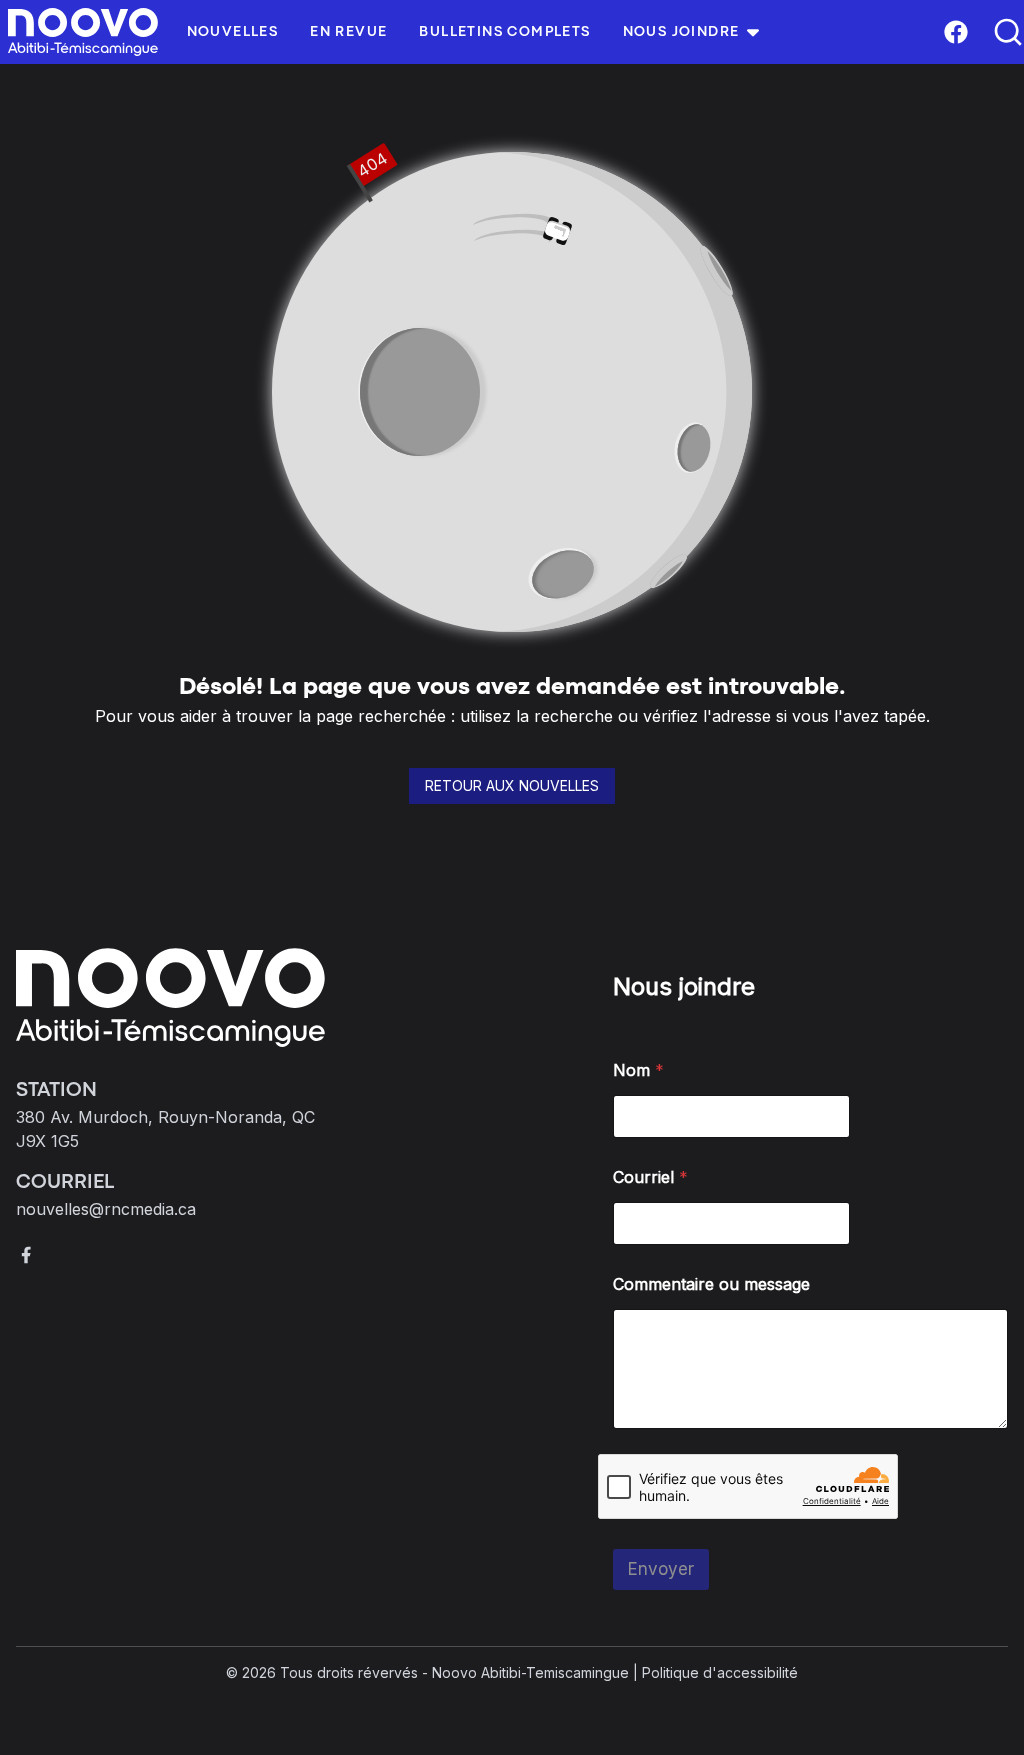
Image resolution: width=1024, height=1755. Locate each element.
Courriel (650, 1177)
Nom (638, 1070)
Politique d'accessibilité (720, 1672)
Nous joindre (681, 32)
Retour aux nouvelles (512, 785)
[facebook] (26, 1255)
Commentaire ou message (711, 1284)
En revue (348, 32)
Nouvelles (233, 32)
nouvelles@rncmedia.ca (106, 1209)
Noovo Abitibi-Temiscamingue (530, 1672)
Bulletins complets (504, 32)
